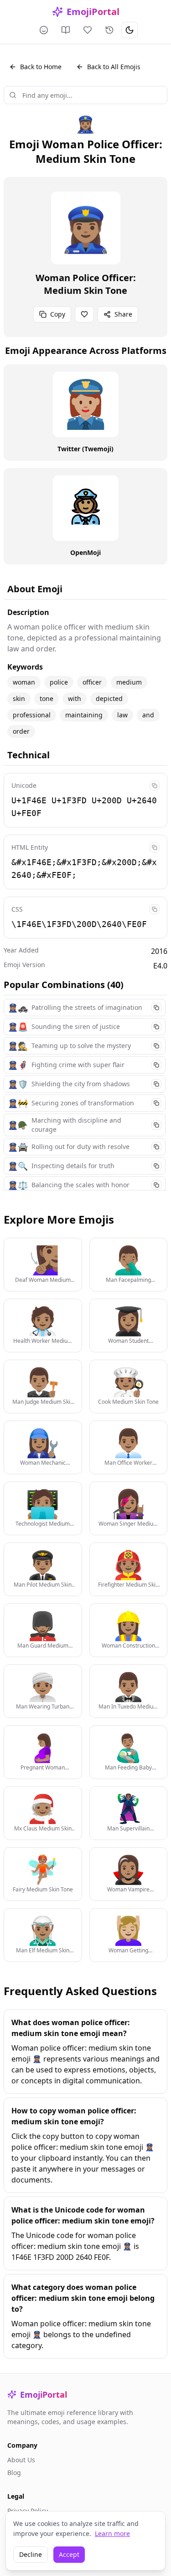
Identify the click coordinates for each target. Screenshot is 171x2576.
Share (123, 314)
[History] (109, 30)
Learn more (112, 2533)
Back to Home (41, 67)
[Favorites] (88, 30)
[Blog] (66, 30)
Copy (58, 314)
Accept (69, 2554)
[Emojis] (44, 30)
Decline (31, 2554)
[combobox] (85, 95)
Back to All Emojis (114, 67)
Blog (14, 2473)
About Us (21, 2460)
